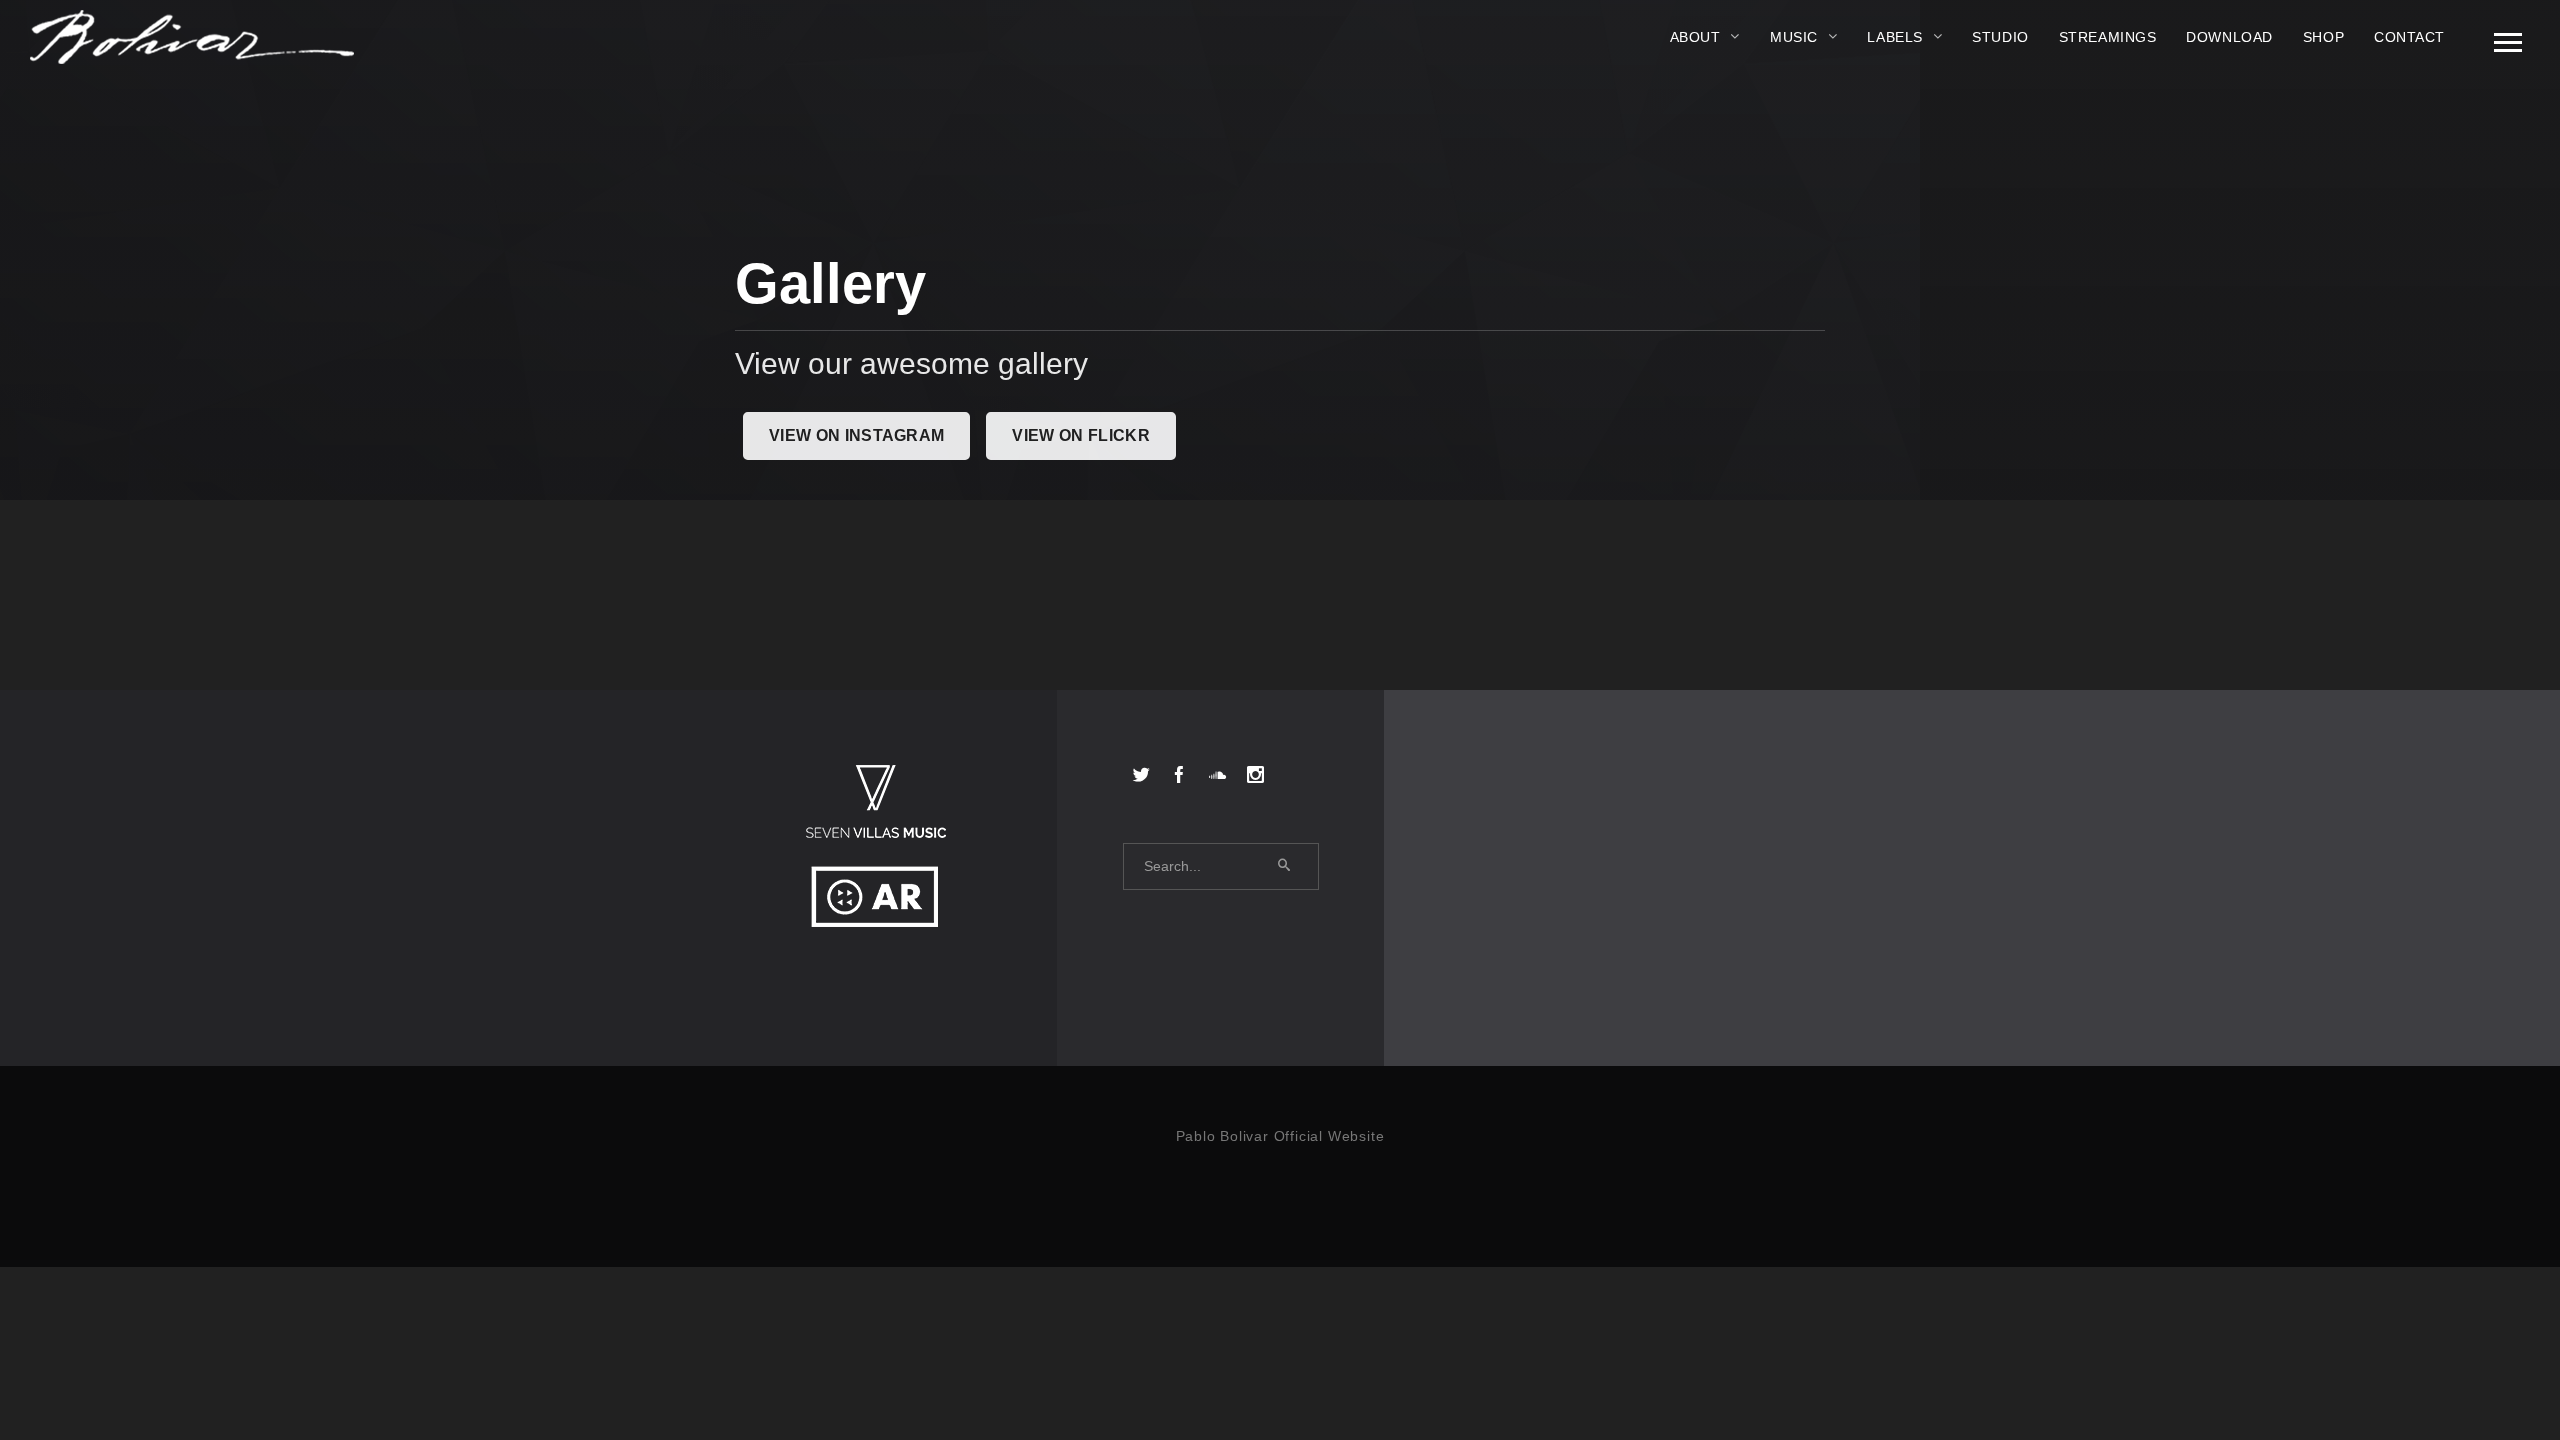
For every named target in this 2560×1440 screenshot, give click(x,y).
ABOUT (1695, 37)
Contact (2409, 37)
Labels (1894, 37)
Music (1794, 37)
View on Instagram (856, 435)
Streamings (2108, 37)
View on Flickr (1080, 435)
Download (2229, 37)
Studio (2000, 37)
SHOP (2323, 37)
